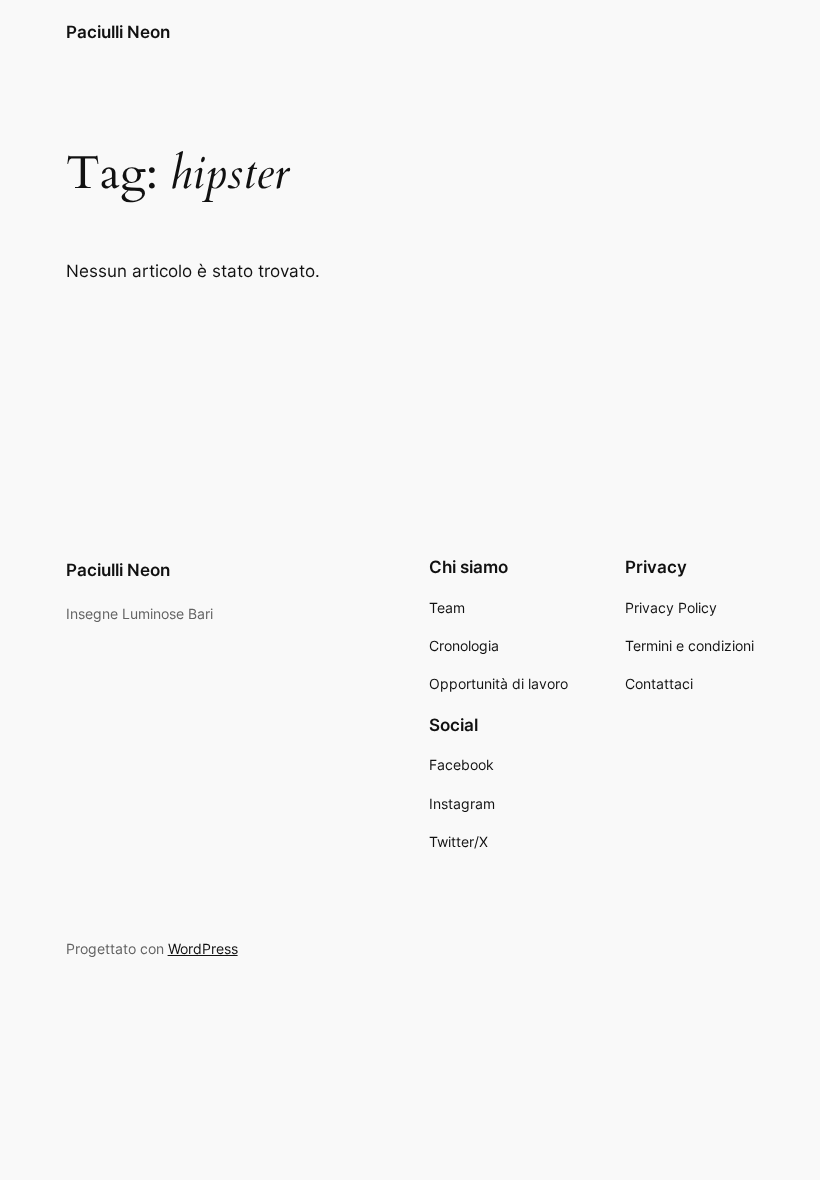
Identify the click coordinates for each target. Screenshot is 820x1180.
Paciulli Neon (118, 32)
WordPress (203, 948)
